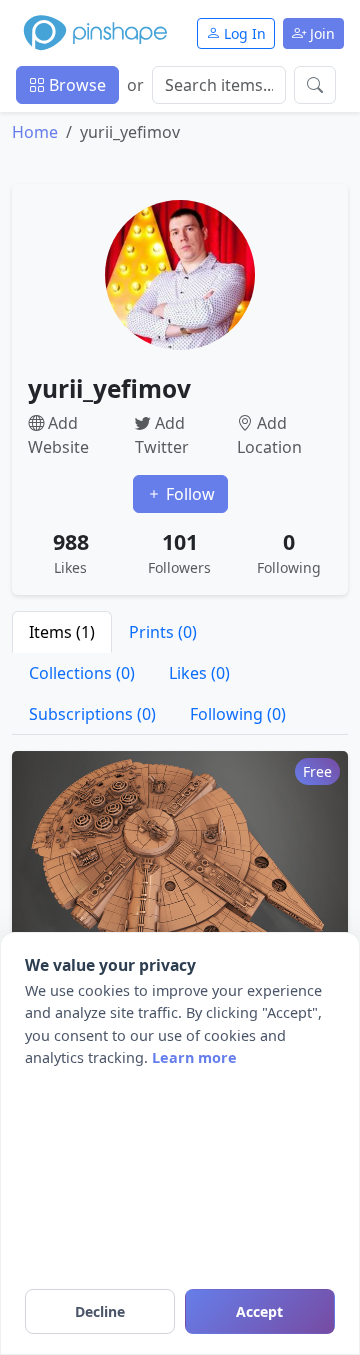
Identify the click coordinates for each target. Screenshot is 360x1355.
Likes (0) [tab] (199, 673)
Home (35, 132)
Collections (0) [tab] (82, 673)
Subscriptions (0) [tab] (92, 714)
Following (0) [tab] (238, 714)
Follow (188, 494)
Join (320, 33)
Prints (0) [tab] (163, 632)
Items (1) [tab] (62, 632)
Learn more (194, 1057)
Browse (75, 85)
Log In (243, 33)
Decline (100, 1311)
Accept (259, 1311)
